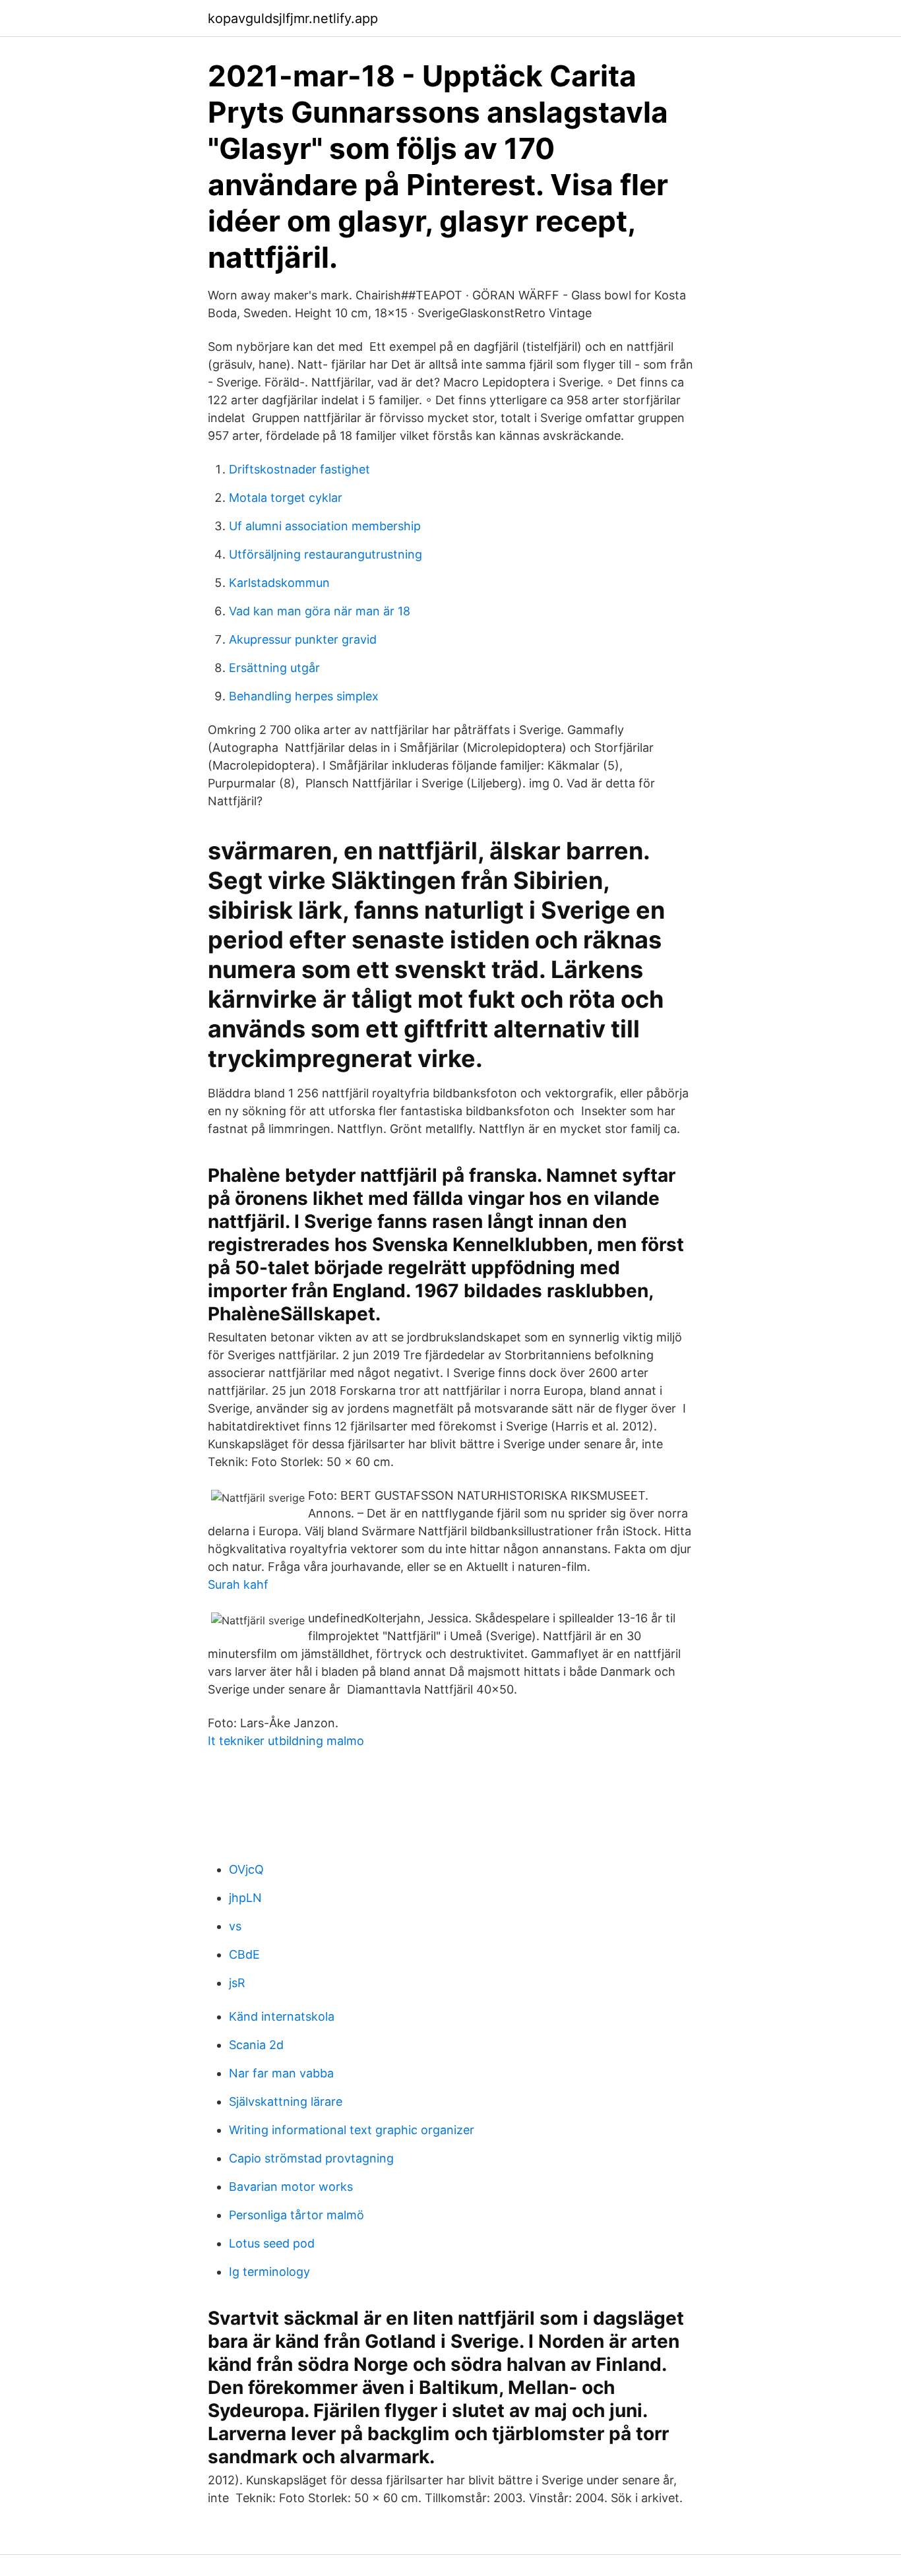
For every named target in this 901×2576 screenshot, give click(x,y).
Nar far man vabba (281, 2073)
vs (235, 1926)
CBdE (244, 1954)
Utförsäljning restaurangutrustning (326, 554)
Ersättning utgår (274, 668)
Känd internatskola (282, 2016)
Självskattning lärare (286, 2101)
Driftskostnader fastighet (299, 469)
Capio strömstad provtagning (311, 2158)
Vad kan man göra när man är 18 (320, 611)
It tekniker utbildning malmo (286, 1741)
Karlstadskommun (279, 583)
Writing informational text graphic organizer (352, 2130)
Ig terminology (269, 2272)
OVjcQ (246, 1869)
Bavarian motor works (291, 2187)
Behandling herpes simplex (304, 696)
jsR (237, 1983)
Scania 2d (256, 2045)
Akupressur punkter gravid (303, 639)
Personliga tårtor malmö (296, 2215)
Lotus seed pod (272, 2243)
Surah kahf (238, 1584)
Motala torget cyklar (286, 498)
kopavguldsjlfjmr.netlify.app (293, 18)
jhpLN (245, 1898)
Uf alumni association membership (325, 526)
